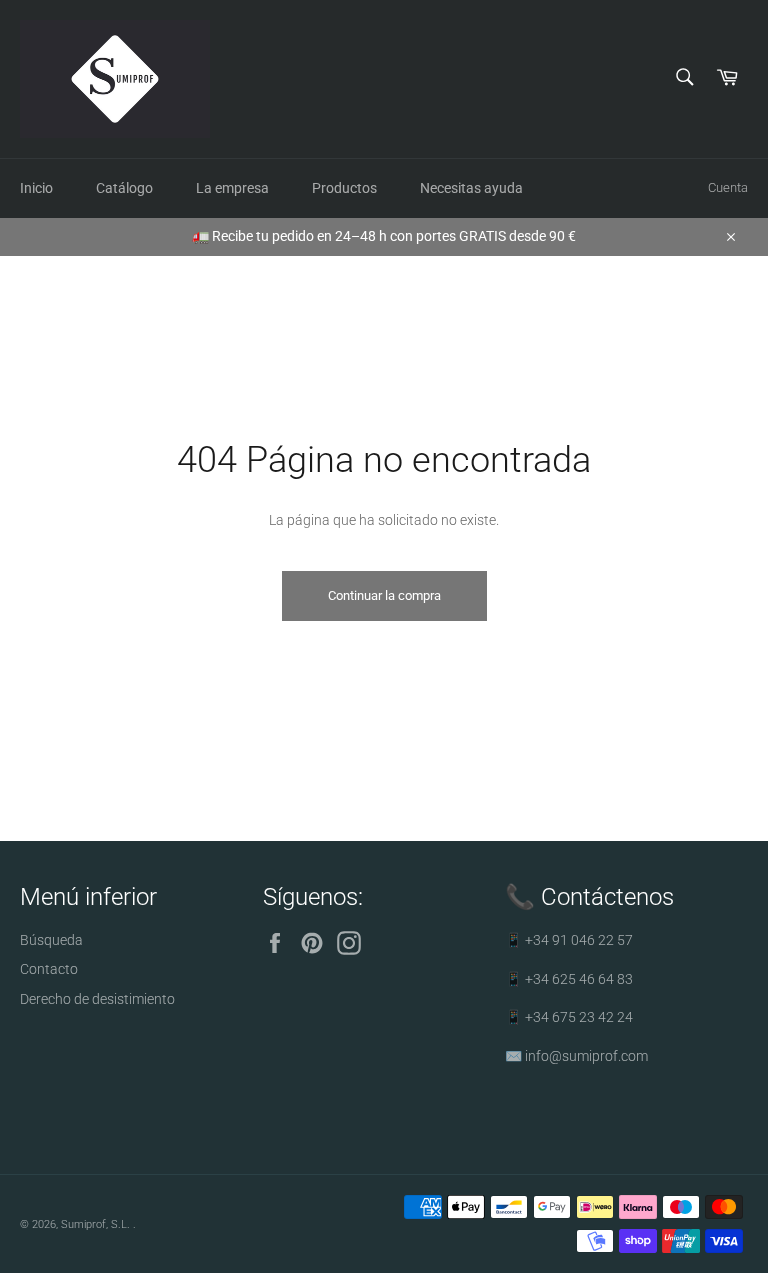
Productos (344, 188)
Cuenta (728, 187)
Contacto (49, 969)
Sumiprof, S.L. (97, 1224)
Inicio (36, 188)
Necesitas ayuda (471, 188)
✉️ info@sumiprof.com (576, 1056)
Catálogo (124, 188)
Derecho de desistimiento (97, 999)
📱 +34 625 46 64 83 (569, 979)
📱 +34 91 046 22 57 (569, 940)
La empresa (232, 188)
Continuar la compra (384, 595)
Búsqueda (51, 940)
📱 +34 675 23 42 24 (569, 1017)
